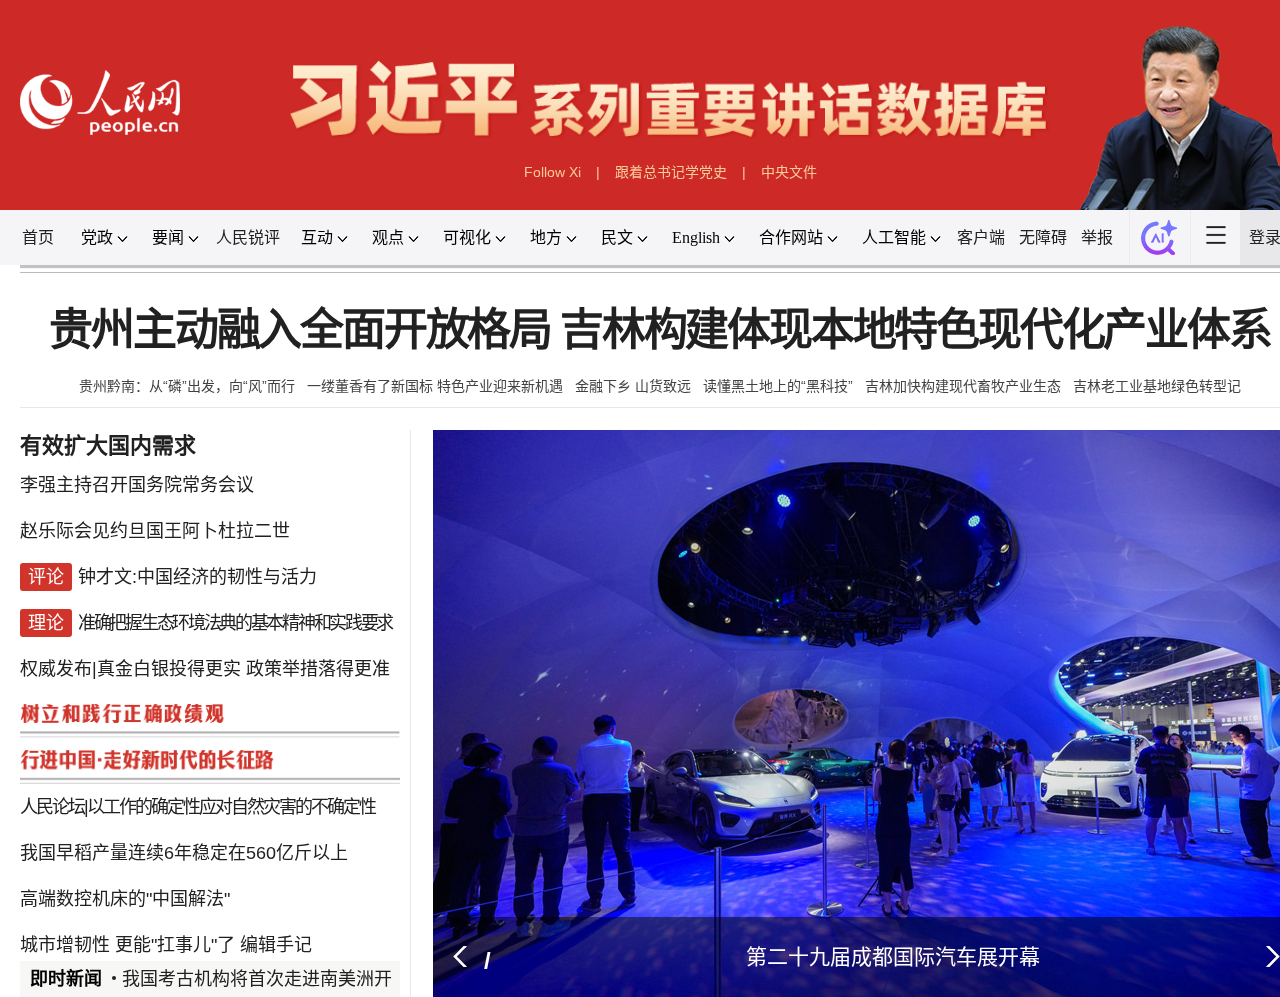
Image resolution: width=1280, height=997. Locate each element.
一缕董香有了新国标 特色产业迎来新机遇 (435, 386)
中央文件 (789, 172)
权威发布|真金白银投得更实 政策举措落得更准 (205, 652)
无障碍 (1043, 237)
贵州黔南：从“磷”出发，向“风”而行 (187, 386)
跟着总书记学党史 (671, 172)
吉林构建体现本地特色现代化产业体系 (915, 330)
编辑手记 (276, 892)
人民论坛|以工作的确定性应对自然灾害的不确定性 (197, 772)
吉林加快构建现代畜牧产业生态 (963, 386)
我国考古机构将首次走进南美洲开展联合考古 (302, 979)
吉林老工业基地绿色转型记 (1157, 386)
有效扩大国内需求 (108, 445)
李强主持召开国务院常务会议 (137, 492)
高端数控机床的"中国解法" (125, 852)
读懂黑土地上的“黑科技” (778, 386)
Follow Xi (552, 172)
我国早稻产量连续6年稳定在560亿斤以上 (184, 812)
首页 (38, 237)
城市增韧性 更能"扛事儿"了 (127, 892)
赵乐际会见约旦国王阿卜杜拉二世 (155, 532)
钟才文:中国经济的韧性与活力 (197, 572)
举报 (1097, 237)
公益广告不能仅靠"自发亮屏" (228, 932)
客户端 (981, 237)
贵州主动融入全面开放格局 (300, 330)
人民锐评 (248, 237)
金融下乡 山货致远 (633, 386)
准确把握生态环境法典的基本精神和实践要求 (235, 612)
